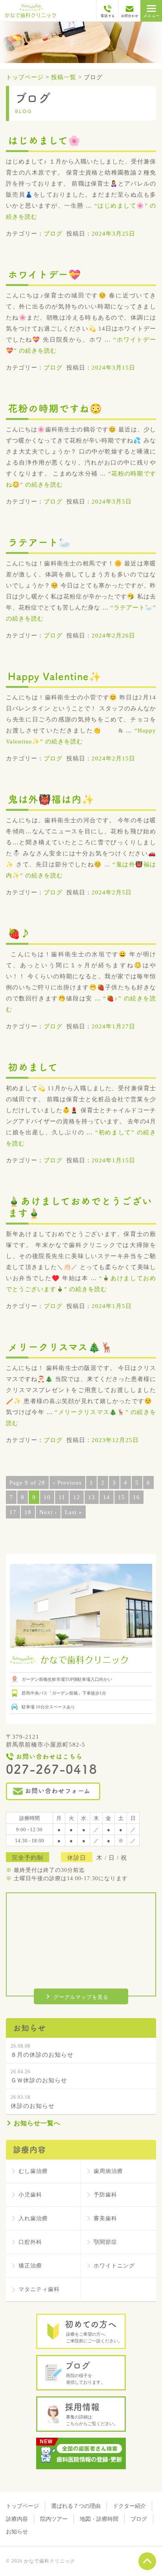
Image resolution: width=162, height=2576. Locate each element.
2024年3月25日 (113, 234)
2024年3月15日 (113, 368)
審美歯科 (105, 2218)
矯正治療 (30, 2266)
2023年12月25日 (115, 1440)
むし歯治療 (33, 2171)
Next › (48, 1512)
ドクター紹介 (129, 2506)
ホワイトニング (114, 2266)
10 (47, 1497)
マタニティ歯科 (39, 2289)
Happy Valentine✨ (55, 676)
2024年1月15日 (113, 1160)
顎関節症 (105, 2242)
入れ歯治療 (33, 2218)
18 (28, 1512)
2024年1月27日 (113, 1026)
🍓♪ (19, 933)
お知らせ (17, 2532)
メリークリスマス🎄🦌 (61, 1347)
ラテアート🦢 (40, 542)
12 (77, 1497)
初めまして (33, 1067)
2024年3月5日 (112, 502)
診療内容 (17, 2519)
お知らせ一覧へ (37, 2123)
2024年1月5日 (112, 1306)
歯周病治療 (108, 2171)
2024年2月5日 (112, 892)
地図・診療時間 (99, 2519)
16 (136, 1497)
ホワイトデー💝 (44, 274)
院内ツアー (54, 2519)
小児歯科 (30, 2195)
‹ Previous (67, 1483)
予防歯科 (105, 2195)
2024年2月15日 (113, 758)
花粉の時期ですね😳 (55, 408)
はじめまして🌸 (44, 140)
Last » (74, 1512)
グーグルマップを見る (81, 1997)
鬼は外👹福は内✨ (51, 799)
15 (121, 1497)
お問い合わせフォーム (58, 1791)
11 (62, 1497)
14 (107, 1497)
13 (92, 1497)
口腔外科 (30, 2242)
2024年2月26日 (113, 636)
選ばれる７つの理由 (76, 2506)
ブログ (53, 234)
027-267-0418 (52, 1769)
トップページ (22, 2506)
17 (13, 1512)
